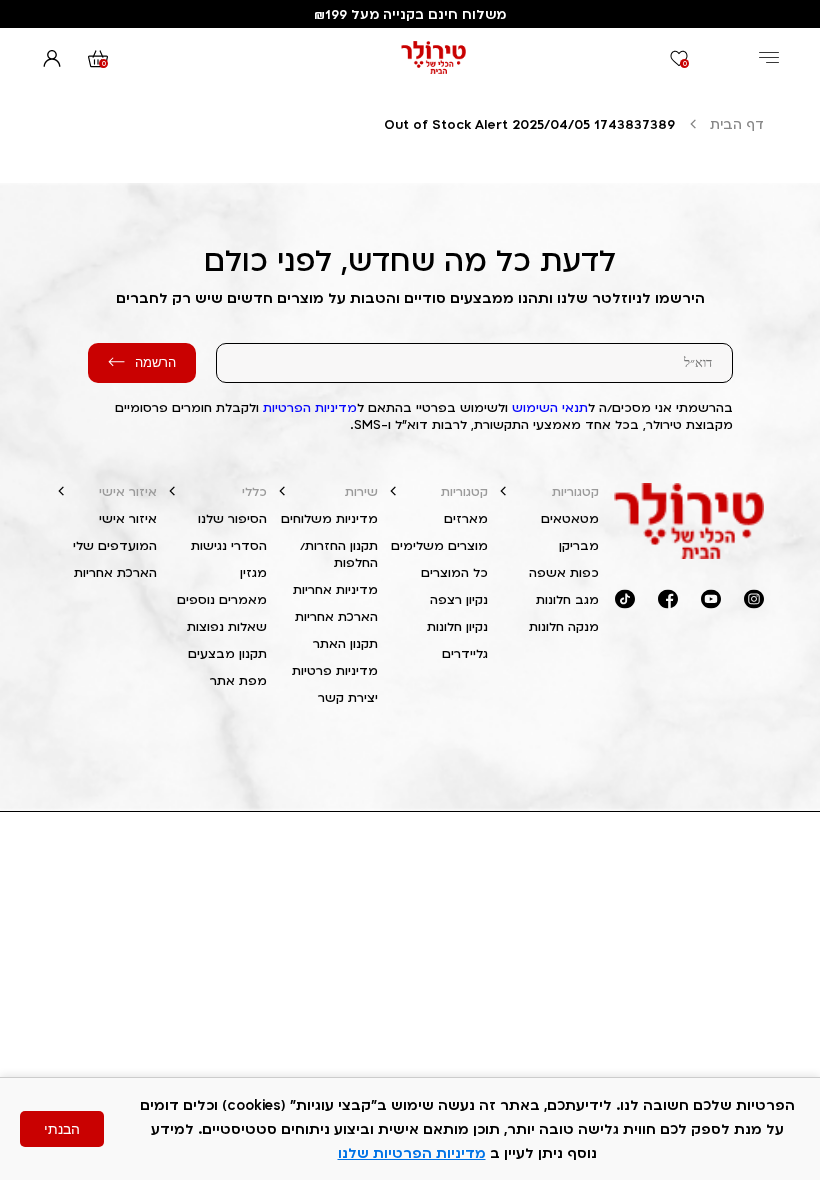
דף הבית (737, 124)
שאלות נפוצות (227, 626)
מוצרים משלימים (439, 545)
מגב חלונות (567, 599)
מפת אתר (238, 680)
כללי (254, 491)
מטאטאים (570, 518)
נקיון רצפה (459, 599)
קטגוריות (575, 491)
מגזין (253, 572)
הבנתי (62, 1129)
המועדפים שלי (115, 545)
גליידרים (465, 653)
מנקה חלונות (564, 626)
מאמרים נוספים (222, 599)
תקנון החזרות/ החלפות (339, 554)
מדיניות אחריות (335, 589)
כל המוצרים (454, 572)
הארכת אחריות (336, 616)
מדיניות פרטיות (335, 670)
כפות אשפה (564, 572)
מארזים (466, 518)
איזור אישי (128, 491)
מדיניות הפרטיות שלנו (412, 1152)
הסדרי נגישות (229, 545)
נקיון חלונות (457, 626)
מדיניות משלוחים (329, 518)
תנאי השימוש (550, 407)
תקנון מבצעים (227, 653)
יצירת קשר (348, 697)
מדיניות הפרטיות (310, 407)
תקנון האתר (345, 643)
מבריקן (579, 545)
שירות (361, 491)
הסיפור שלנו (232, 518)
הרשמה (155, 362)
